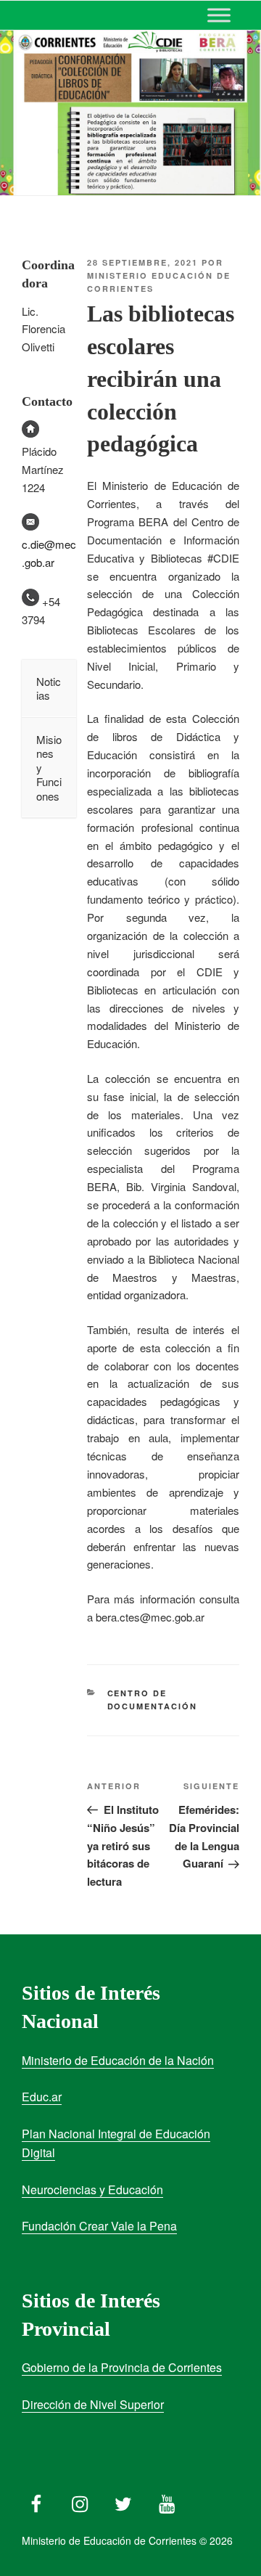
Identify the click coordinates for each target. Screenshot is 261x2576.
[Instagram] (80, 2501)
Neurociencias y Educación (92, 2189)
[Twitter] (123, 2501)
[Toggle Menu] (219, 15)
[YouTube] (167, 2501)
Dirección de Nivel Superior (93, 2404)
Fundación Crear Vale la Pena (99, 2226)
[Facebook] (36, 2501)
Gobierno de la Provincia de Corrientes (122, 2367)
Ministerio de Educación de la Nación (118, 2060)
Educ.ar (42, 2097)
